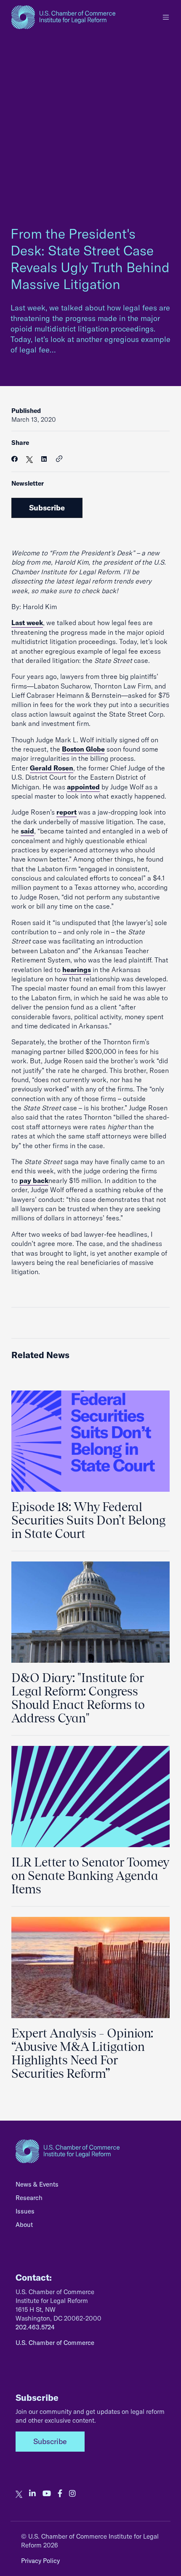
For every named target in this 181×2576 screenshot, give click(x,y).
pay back (34, 1180)
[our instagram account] (72, 2494)
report (67, 812)
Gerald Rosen (52, 768)
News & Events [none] (37, 2184)
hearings (77, 970)
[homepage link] (63, 17)
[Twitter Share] (29, 459)
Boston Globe (83, 749)
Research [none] (29, 2198)
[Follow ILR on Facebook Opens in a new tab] (60, 2494)
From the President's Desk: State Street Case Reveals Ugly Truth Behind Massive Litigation (90, 259)
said (27, 831)
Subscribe (47, 508)
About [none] (24, 2225)
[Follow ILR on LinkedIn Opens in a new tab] (32, 2494)
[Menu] (166, 17)
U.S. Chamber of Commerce (55, 2343)
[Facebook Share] (15, 459)
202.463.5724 (35, 2327)
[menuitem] (90, 2187)
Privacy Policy (40, 2561)
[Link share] (59, 459)
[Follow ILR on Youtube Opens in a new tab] (47, 2494)
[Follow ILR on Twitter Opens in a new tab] (19, 2494)
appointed (83, 787)
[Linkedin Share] (44, 459)
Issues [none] (25, 2211)
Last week (27, 623)
